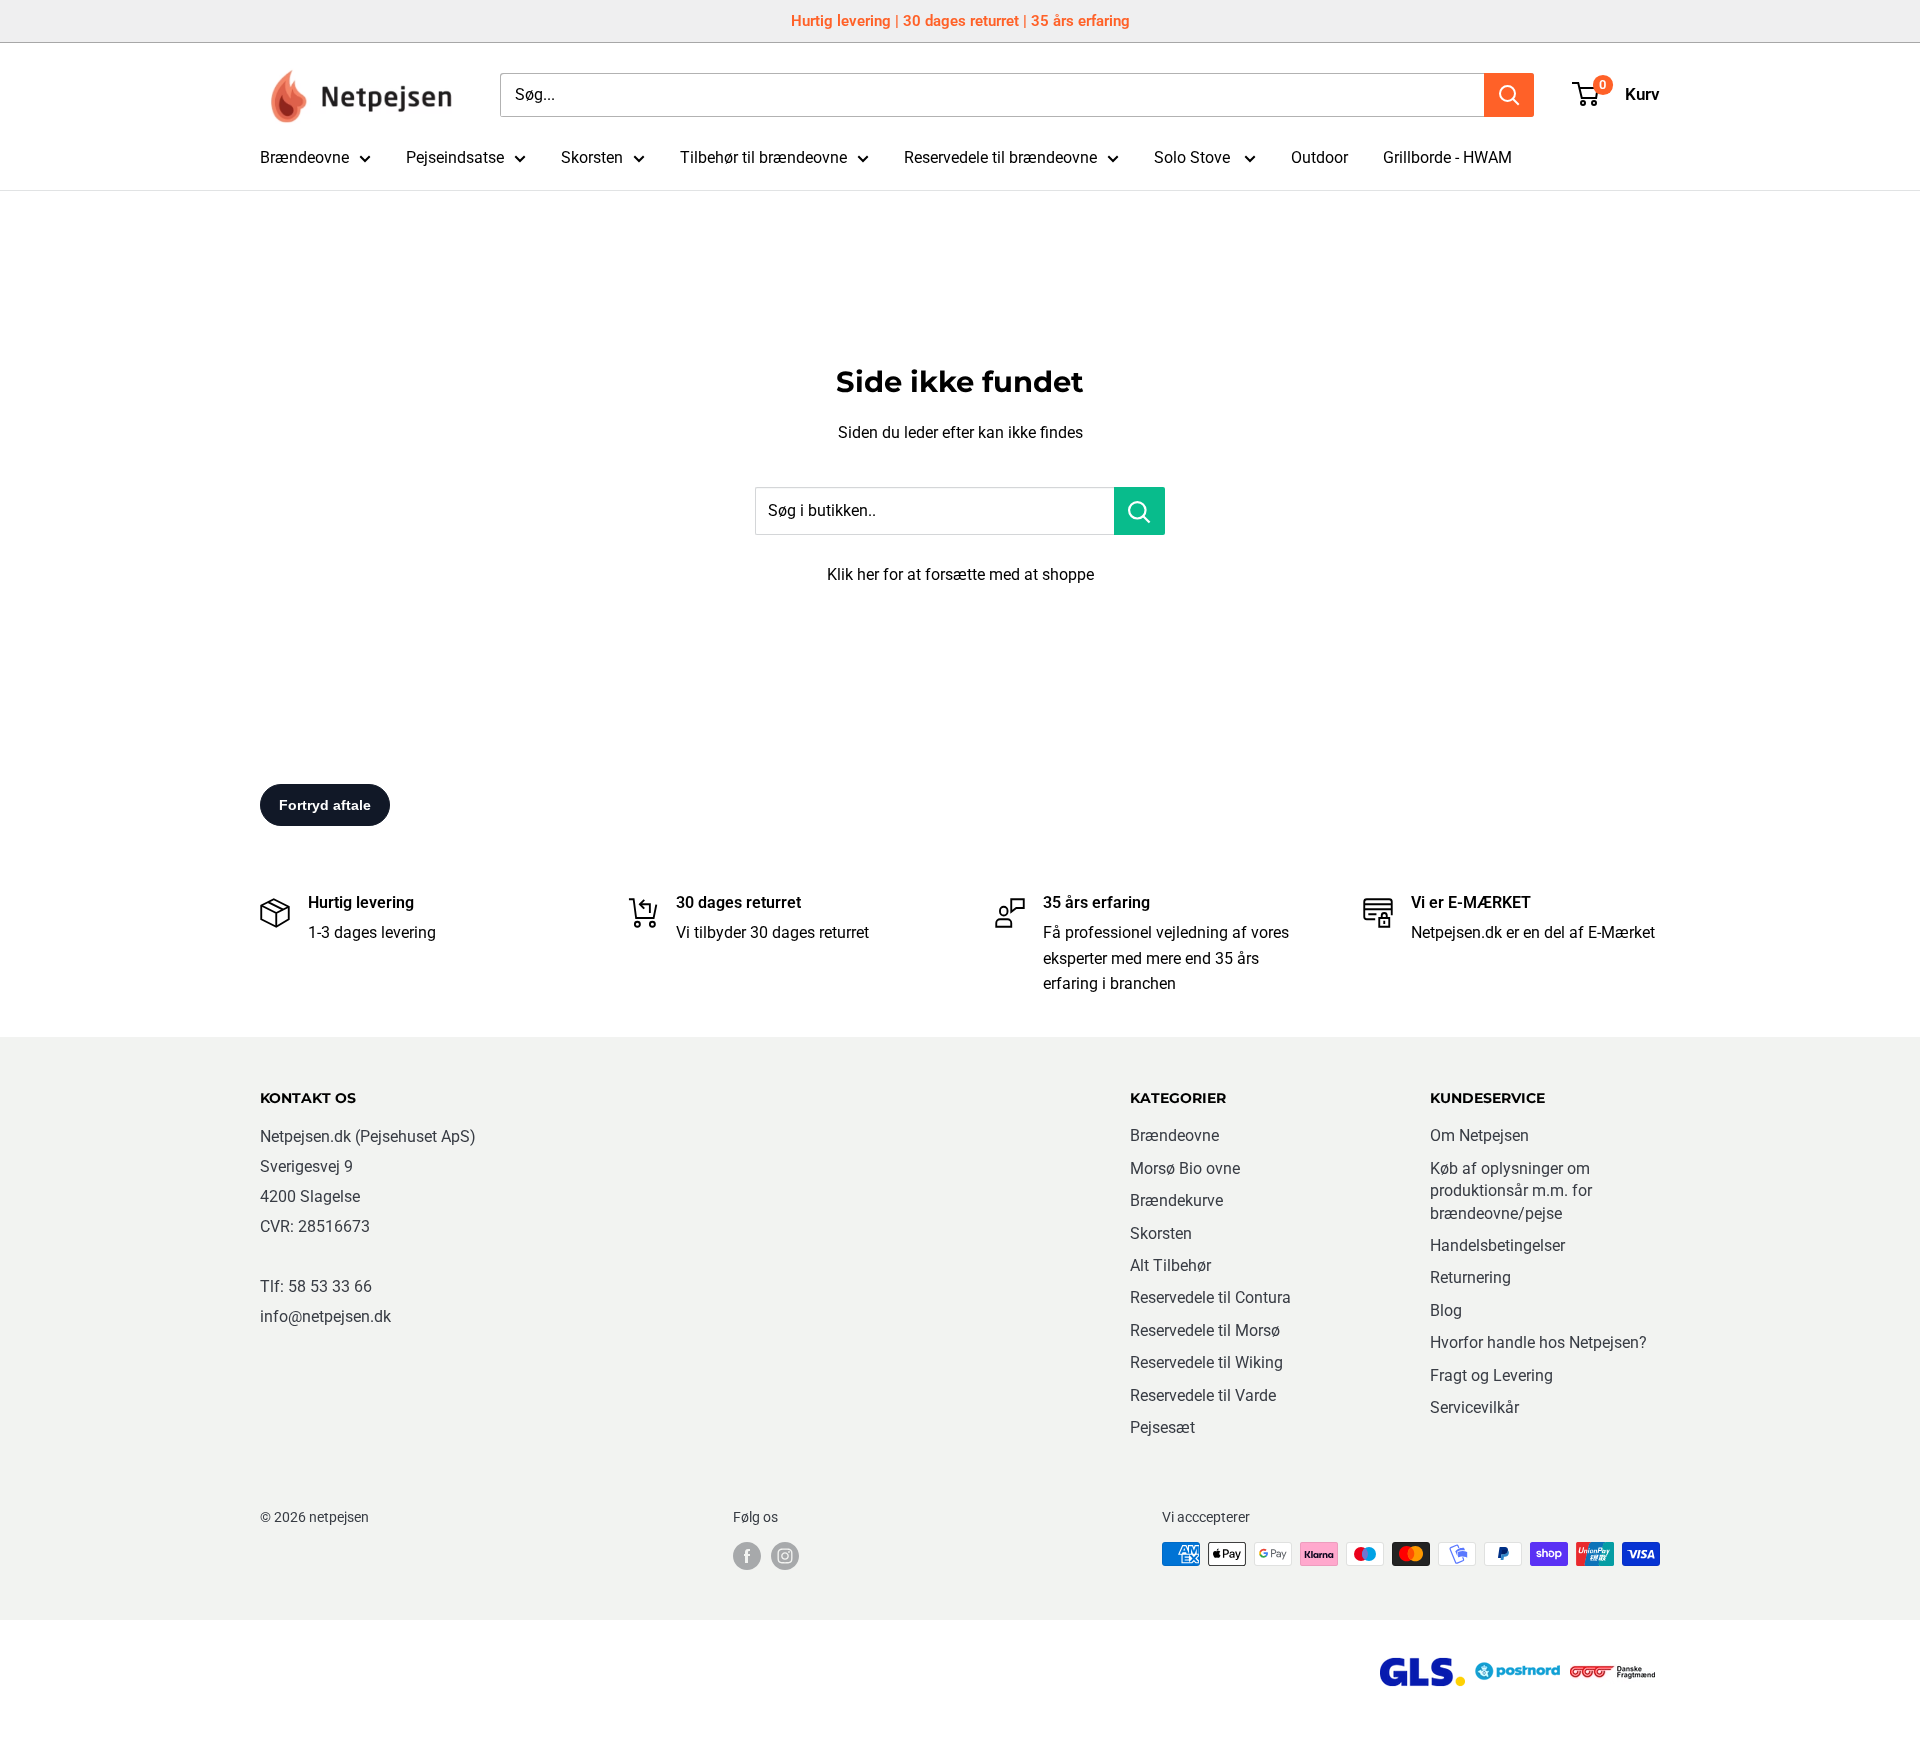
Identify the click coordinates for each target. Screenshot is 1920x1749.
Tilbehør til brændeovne (763, 157)
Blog (1446, 1310)
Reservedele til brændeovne (1000, 157)
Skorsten (592, 157)
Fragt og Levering (1491, 1375)
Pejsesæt (1162, 1427)
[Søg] (1509, 95)
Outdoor (1319, 157)
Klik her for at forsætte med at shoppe (960, 574)
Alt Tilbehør (1170, 1265)
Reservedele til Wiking (1206, 1362)
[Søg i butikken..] (1139, 511)
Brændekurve (1176, 1200)
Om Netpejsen (1479, 1135)
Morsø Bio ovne (1185, 1168)
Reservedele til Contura (1210, 1297)
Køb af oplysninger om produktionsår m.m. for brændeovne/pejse (1511, 1191)
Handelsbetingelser (1497, 1245)
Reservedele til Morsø (1205, 1330)
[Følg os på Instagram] (785, 1556)
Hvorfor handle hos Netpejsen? (1538, 1342)
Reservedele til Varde (1203, 1395)
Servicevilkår (1474, 1407)
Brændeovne (304, 157)
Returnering (1470, 1277)
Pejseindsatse (455, 157)
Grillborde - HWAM (1447, 157)
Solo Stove (1194, 157)
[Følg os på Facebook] (747, 1556)
